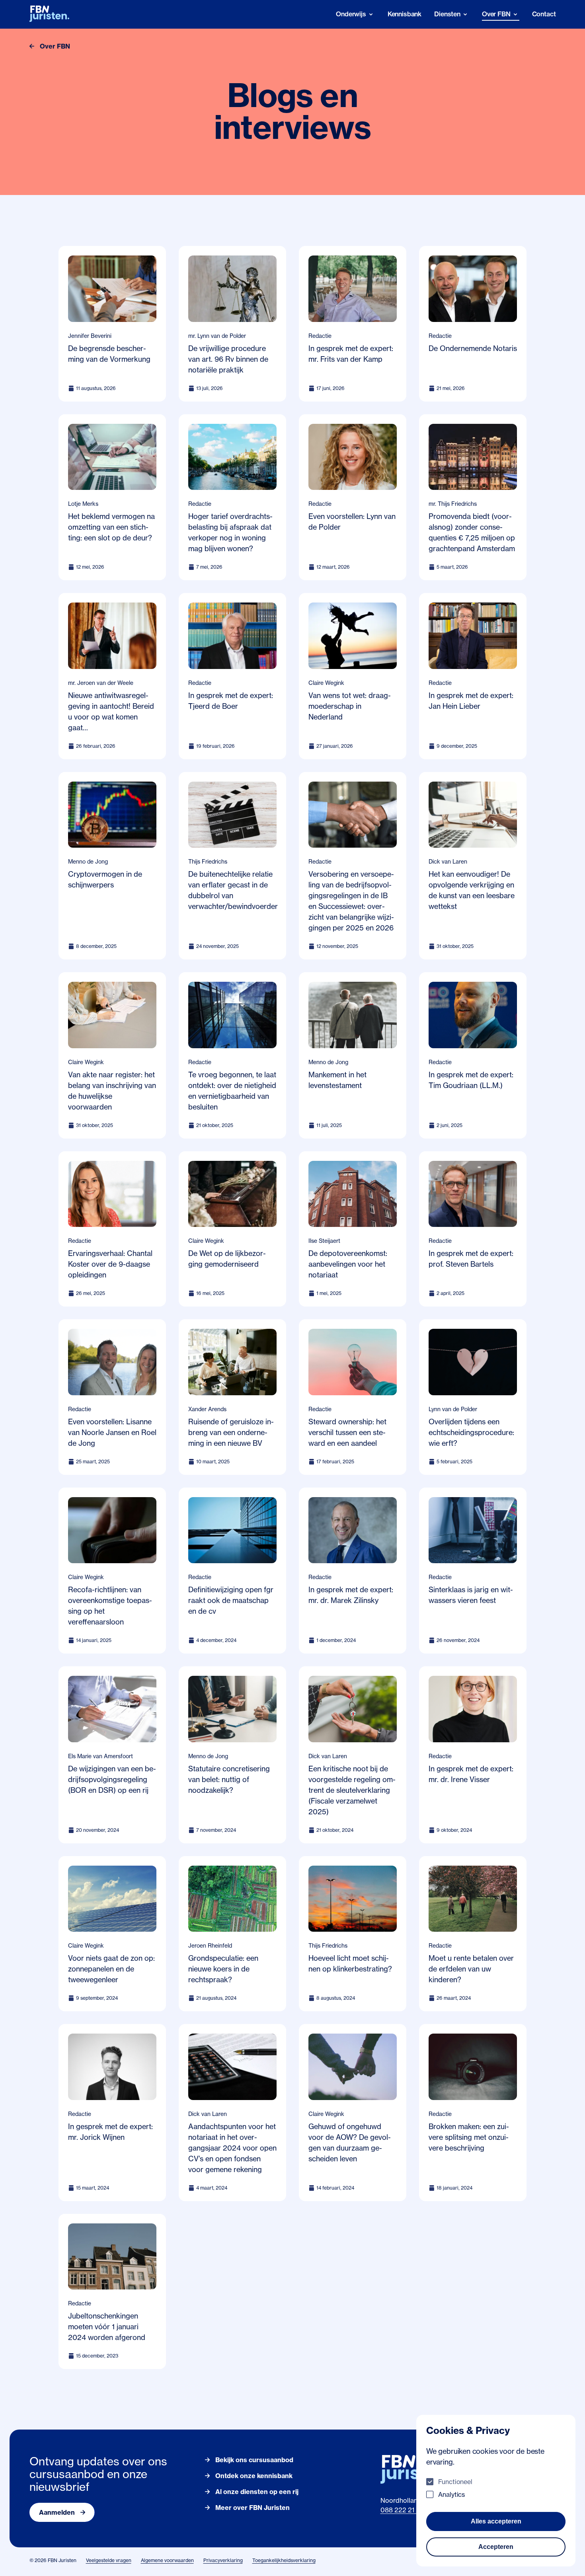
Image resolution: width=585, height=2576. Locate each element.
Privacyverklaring (223, 2560)
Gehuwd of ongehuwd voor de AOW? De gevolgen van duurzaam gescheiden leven (350, 2142)
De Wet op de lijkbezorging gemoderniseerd (227, 1259)
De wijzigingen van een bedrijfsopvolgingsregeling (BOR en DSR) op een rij (112, 1779)
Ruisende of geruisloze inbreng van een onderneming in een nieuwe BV (231, 1432)
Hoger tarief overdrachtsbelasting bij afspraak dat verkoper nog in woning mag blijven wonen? (230, 532)
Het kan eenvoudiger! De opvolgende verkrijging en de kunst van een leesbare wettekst (472, 890)
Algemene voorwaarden (167, 2560)
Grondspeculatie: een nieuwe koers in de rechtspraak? (223, 1969)
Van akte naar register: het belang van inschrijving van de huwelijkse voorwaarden (112, 1091)
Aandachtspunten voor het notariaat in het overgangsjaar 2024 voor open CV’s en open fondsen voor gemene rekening (232, 2148)
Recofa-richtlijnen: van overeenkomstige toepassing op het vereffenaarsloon (110, 1606)
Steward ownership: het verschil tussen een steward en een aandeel (347, 1432)
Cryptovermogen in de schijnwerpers (105, 879)
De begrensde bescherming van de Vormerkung (109, 354)
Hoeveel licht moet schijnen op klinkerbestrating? (350, 1963)
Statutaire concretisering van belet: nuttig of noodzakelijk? (229, 1779)
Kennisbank (405, 14)
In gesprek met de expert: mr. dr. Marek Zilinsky (351, 1595)
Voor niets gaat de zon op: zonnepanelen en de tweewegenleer (111, 1969)
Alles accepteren (496, 2521)
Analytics (451, 2494)
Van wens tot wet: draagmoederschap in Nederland (350, 706)
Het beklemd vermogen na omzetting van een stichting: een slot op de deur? (111, 527)
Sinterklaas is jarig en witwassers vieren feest (471, 1595)
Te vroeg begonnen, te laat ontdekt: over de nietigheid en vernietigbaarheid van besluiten (232, 1091)
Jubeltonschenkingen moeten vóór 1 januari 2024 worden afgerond (107, 2326)
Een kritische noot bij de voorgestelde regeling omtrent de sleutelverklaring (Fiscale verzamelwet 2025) (352, 1790)
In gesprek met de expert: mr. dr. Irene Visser (471, 1774)
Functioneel (455, 2482)
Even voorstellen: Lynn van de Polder (352, 522)
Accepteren (496, 2547)
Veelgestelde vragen (109, 2560)
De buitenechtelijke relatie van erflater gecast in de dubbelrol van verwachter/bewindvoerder (233, 890)
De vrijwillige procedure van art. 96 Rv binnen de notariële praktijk (228, 359)
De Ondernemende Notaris (473, 348)
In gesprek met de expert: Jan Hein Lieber (471, 701)
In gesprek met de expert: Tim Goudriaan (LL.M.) (471, 1080)
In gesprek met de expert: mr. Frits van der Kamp (351, 354)
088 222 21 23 (402, 2510)
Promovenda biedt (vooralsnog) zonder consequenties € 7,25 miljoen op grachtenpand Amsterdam (472, 532)
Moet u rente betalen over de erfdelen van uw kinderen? (471, 1969)
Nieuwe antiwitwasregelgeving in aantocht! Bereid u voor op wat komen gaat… (111, 711)
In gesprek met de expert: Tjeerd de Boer (231, 701)
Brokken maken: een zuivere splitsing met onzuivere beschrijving (469, 2137)
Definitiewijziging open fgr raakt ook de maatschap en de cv (231, 1600)
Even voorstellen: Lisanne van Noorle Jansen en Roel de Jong (112, 1432)
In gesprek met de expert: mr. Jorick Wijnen (110, 2132)
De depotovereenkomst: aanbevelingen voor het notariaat (348, 1264)
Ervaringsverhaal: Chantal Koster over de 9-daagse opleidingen (110, 1264)
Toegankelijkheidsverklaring (284, 2560)
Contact (544, 14)
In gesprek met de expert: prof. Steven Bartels (471, 1259)
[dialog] (496, 2491)
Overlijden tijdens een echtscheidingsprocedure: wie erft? (471, 1432)
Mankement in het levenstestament (337, 1080)
